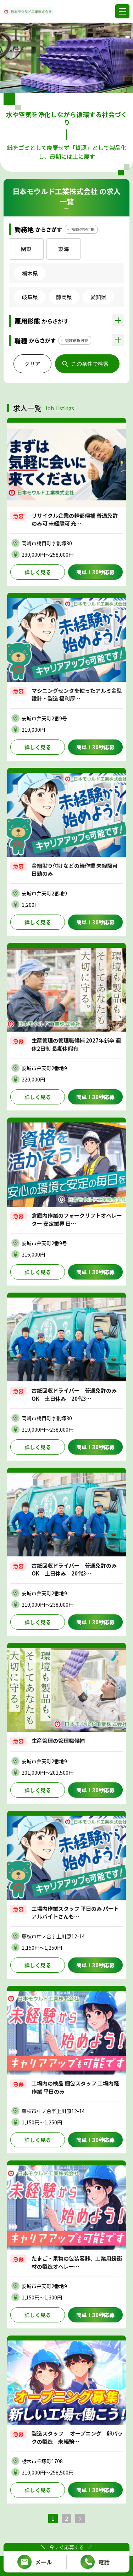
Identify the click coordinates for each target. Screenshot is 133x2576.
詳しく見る (38, 572)
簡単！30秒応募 (95, 572)
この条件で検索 (90, 364)
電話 (104, 2562)
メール (44, 2562)
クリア (32, 364)
